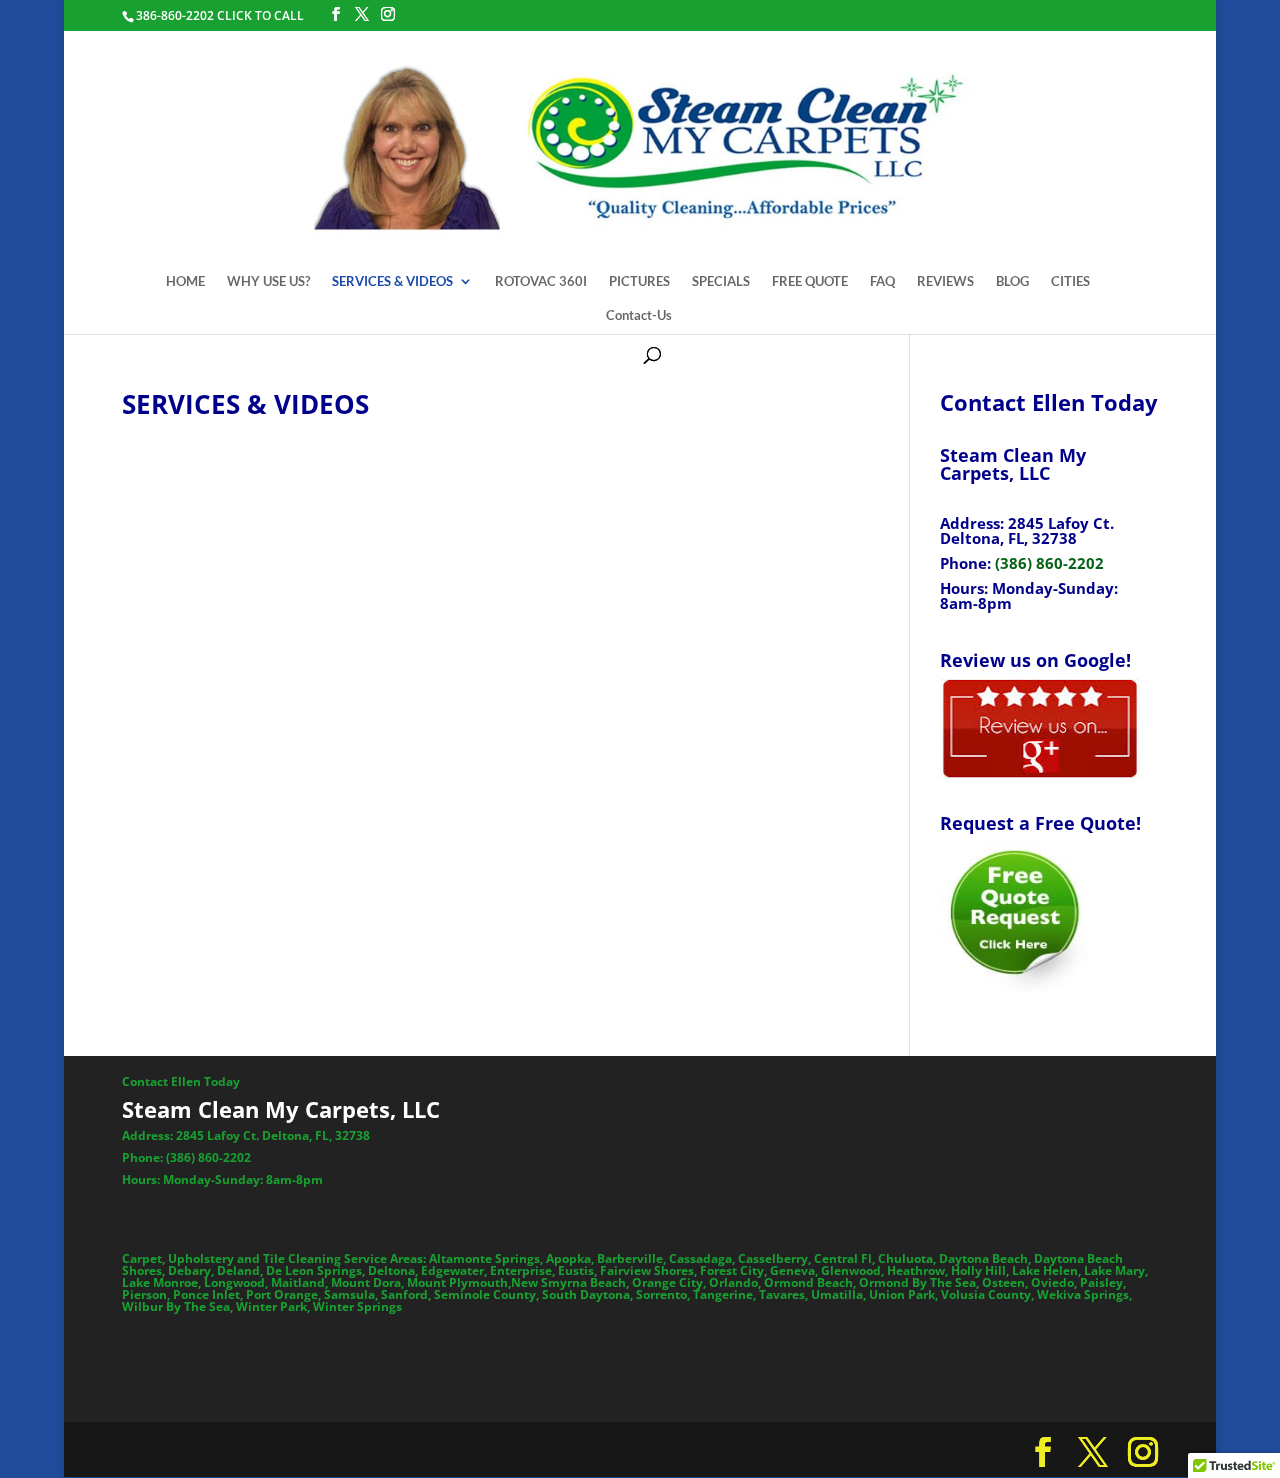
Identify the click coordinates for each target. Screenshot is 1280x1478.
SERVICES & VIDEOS (392, 281)
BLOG (1012, 281)
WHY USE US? (268, 281)
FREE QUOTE (810, 281)
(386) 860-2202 (1049, 563)
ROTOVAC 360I (541, 281)
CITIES (1070, 281)
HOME (185, 281)
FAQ (882, 281)
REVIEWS (945, 281)
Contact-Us (639, 315)
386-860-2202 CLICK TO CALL (220, 15)
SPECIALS (721, 281)
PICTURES (639, 281)
